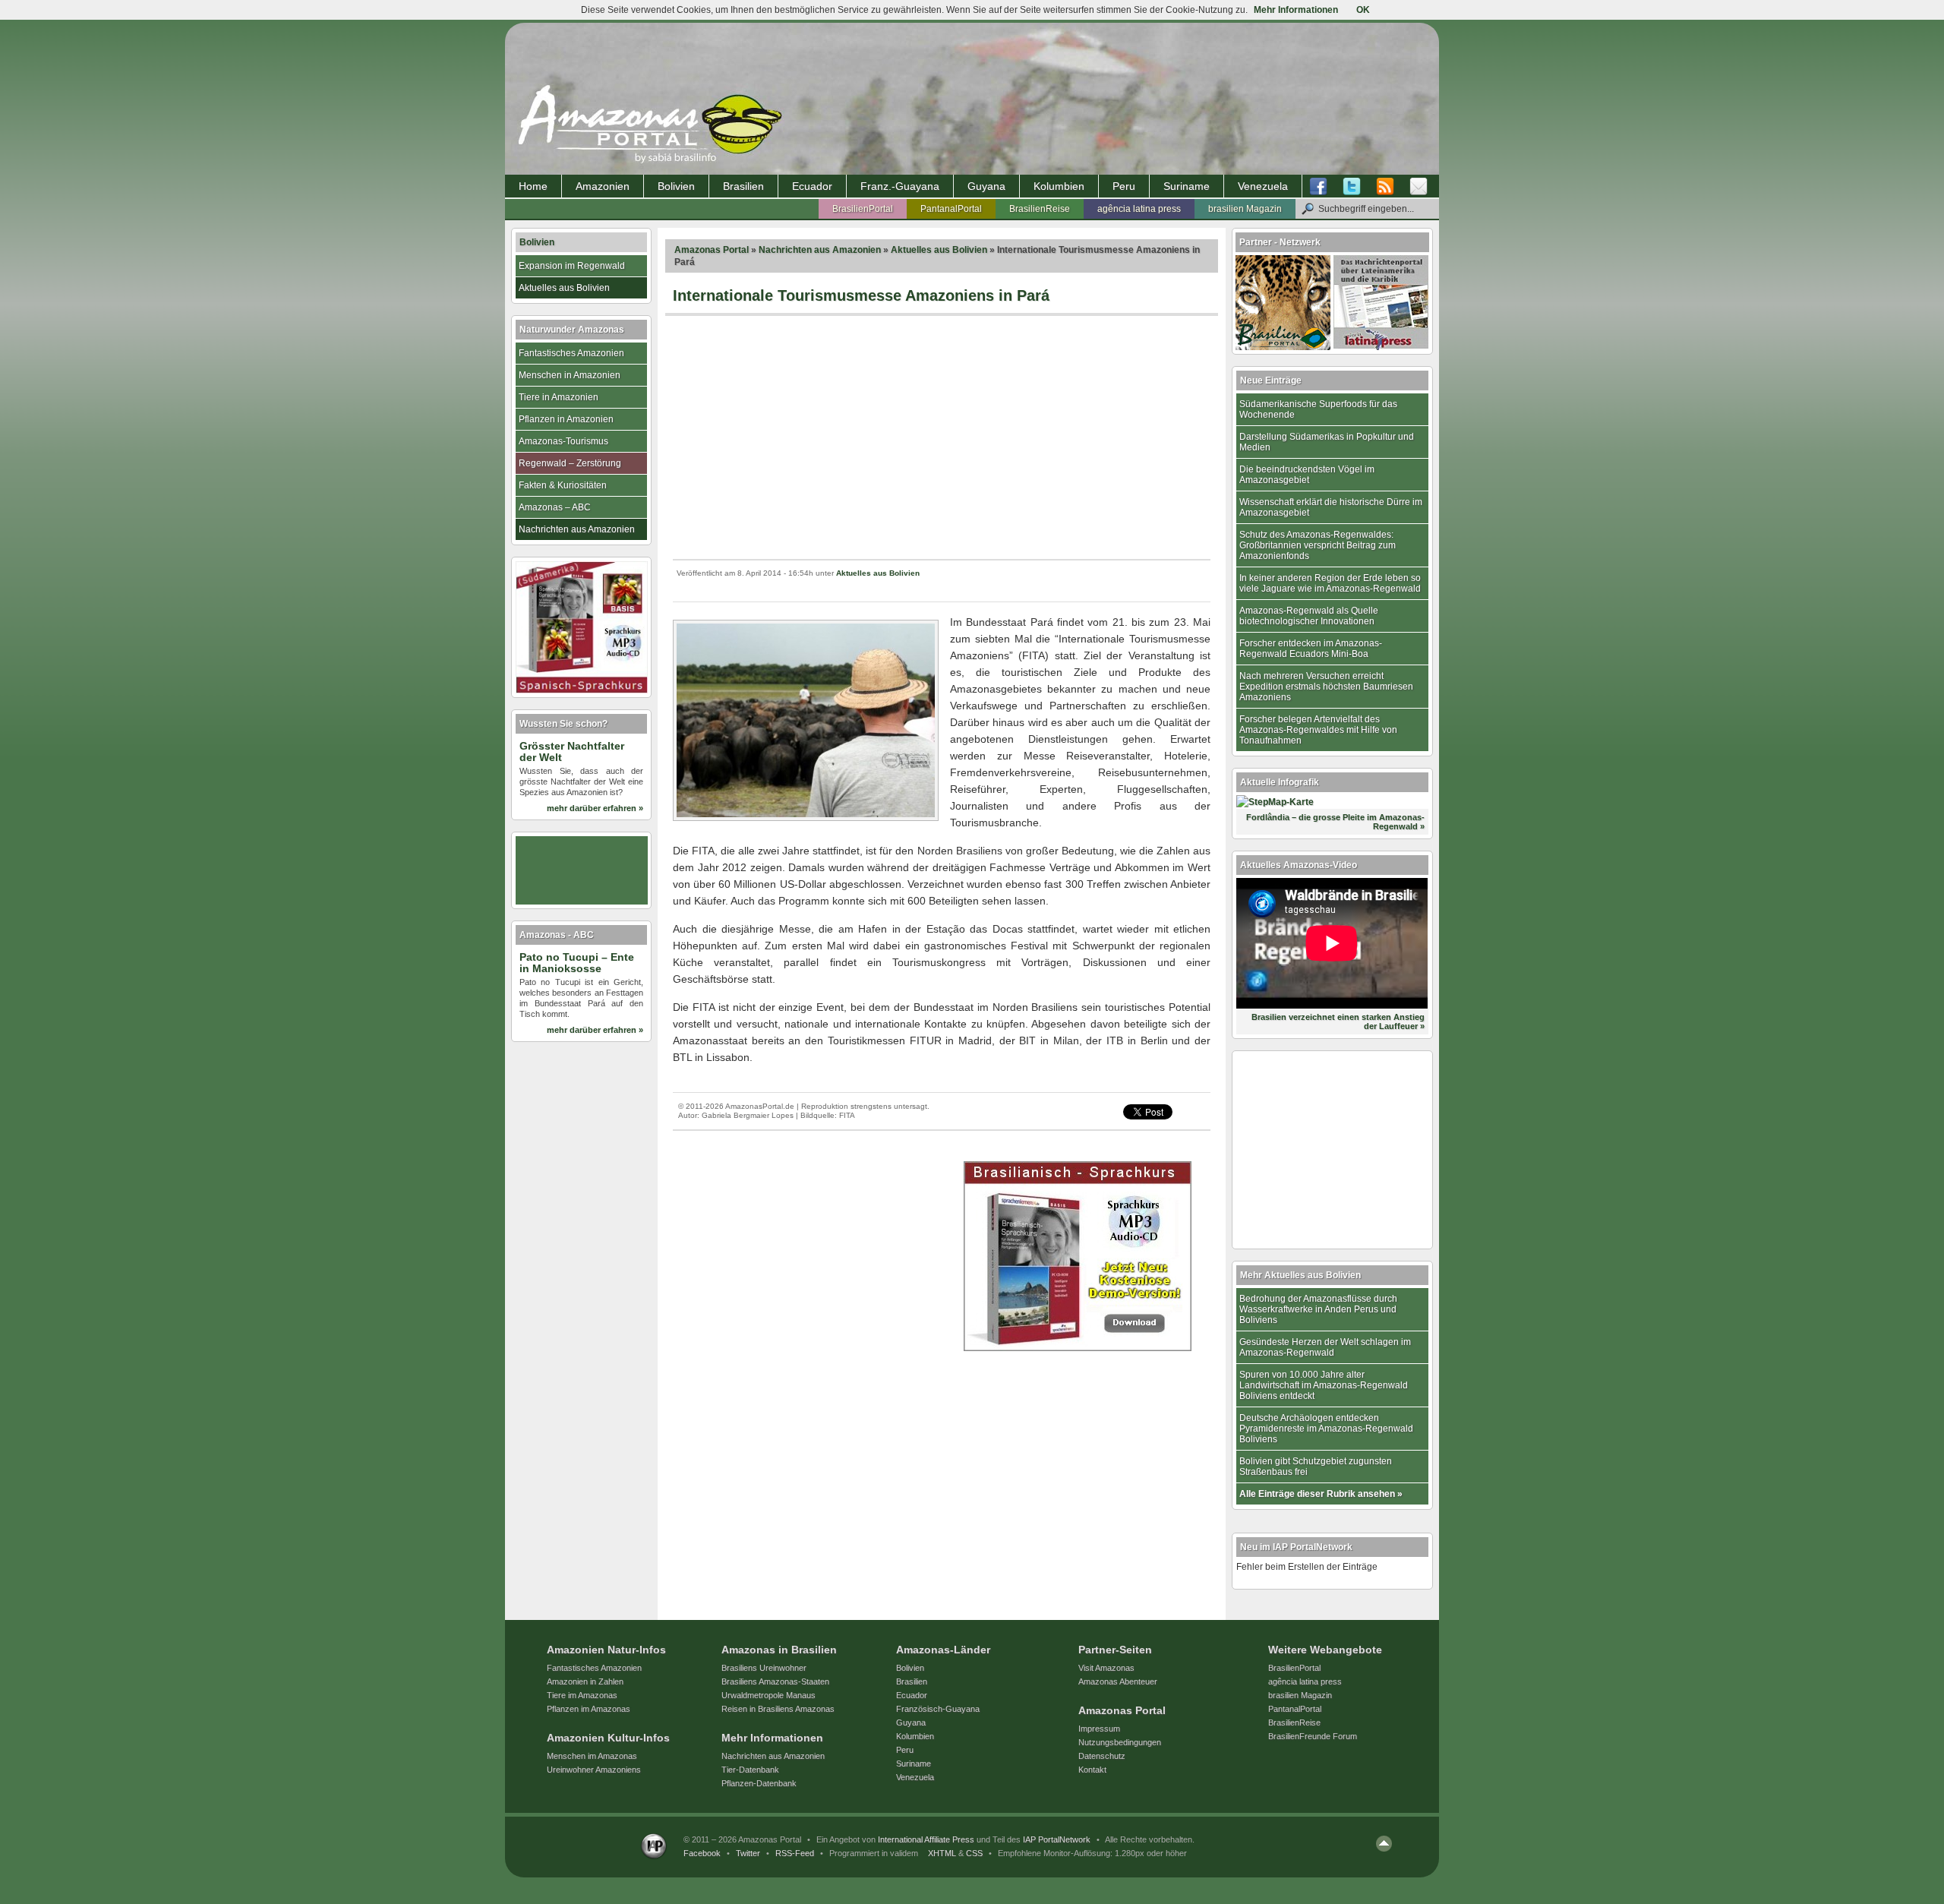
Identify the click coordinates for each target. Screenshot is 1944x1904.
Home (533, 186)
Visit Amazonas (1106, 1668)
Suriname (1187, 186)
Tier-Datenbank (750, 1770)
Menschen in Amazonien (570, 375)
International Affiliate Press (926, 1839)
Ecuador (812, 186)
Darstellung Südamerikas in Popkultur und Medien (1327, 442)
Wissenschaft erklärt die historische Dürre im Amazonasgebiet (1331, 507)
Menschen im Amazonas (592, 1756)
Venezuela (1263, 186)
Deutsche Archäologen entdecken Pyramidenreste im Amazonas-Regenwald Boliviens (1326, 1429)
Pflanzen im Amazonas (589, 1709)
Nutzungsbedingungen (1120, 1742)
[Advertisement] (942, 437)
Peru (1124, 186)
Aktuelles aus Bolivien (939, 250)
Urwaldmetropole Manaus (768, 1695)
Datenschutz (1102, 1756)
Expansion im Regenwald (572, 266)
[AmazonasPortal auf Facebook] (1322, 187)
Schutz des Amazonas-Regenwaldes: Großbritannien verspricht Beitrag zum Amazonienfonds (1318, 545)
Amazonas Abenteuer (1118, 1681)
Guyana (986, 186)
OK (1363, 10)
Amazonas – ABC (555, 507)
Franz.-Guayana (900, 186)
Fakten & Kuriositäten (563, 485)
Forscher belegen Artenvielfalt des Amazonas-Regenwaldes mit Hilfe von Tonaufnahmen (1318, 730)
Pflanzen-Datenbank (759, 1783)
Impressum (1099, 1729)
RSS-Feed (795, 1853)
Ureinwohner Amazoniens (594, 1770)
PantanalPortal (951, 209)
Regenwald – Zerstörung (570, 463)
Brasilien (743, 186)
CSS (974, 1853)
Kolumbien (1059, 186)
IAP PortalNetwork (1057, 1839)
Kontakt (1092, 1770)
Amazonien (603, 186)
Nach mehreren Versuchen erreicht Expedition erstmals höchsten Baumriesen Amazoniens (1326, 687)
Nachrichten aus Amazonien (820, 250)
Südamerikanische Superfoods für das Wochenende (1318, 409)
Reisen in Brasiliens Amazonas (778, 1709)
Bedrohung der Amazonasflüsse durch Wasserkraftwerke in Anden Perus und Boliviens (1318, 1309)
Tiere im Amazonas (582, 1695)
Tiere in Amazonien (559, 397)
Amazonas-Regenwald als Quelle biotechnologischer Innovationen (1309, 616)
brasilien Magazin (1245, 209)
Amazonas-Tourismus (563, 441)
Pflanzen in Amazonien (566, 419)
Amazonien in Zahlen (585, 1681)
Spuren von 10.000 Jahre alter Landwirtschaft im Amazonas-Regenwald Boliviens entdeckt (1324, 1385)
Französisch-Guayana (938, 1709)
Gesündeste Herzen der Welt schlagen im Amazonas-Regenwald (1325, 1347)
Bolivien (676, 186)
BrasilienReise (1040, 209)
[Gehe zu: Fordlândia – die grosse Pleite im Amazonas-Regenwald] (1275, 802)
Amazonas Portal (712, 250)
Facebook (702, 1853)
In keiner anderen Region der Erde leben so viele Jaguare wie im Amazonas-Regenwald (1330, 583)
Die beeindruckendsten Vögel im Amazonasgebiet (1307, 475)
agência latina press (1139, 209)
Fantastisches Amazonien (571, 353)
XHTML (942, 1853)
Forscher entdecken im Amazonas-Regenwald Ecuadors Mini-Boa (1311, 649)
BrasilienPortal (863, 209)
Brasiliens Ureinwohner (764, 1668)
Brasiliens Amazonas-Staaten (775, 1681)
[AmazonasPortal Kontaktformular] (1419, 187)
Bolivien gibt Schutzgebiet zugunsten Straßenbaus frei (1316, 1467)
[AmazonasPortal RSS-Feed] (1385, 187)
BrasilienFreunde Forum (1313, 1736)
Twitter (748, 1853)
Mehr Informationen (1296, 10)
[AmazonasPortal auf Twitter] (1352, 187)
